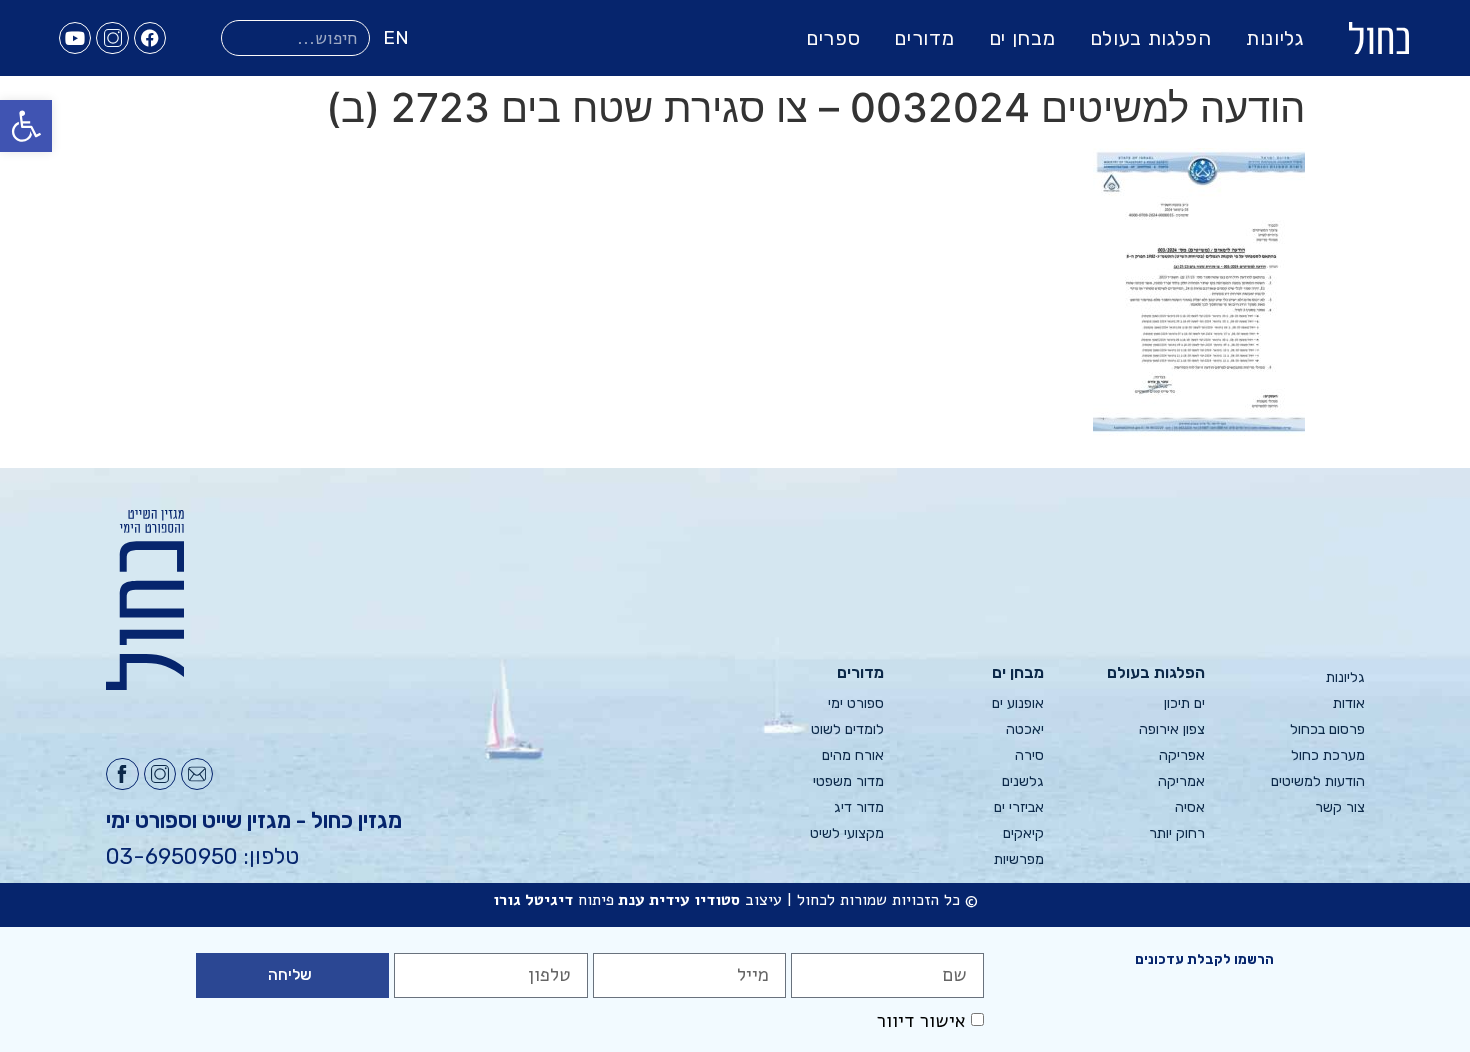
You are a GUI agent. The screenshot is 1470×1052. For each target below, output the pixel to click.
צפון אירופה (1171, 729)
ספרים (833, 38)
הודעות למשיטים (1318, 781)
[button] (26, 126)
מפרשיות (1019, 859)
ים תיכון (1184, 703)
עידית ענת (654, 900)
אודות (1349, 703)
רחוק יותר (1176, 833)
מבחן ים (1022, 38)
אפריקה (1181, 755)
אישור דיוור (921, 1021)
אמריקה (1181, 781)
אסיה (1189, 807)
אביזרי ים (1019, 807)
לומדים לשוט (847, 729)
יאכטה (1025, 729)
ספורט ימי (856, 703)
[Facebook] (150, 38)
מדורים (924, 38)
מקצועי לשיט (847, 833)
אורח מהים (853, 755)
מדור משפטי (848, 781)
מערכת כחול (1328, 755)
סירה (1029, 755)
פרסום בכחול (1327, 729)
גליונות (1275, 38)
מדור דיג (859, 807)
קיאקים (1023, 833)
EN (396, 37)
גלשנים (1023, 781)
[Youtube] (75, 38)
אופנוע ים (1018, 703)
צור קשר (1340, 807)
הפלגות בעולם (1151, 38)
